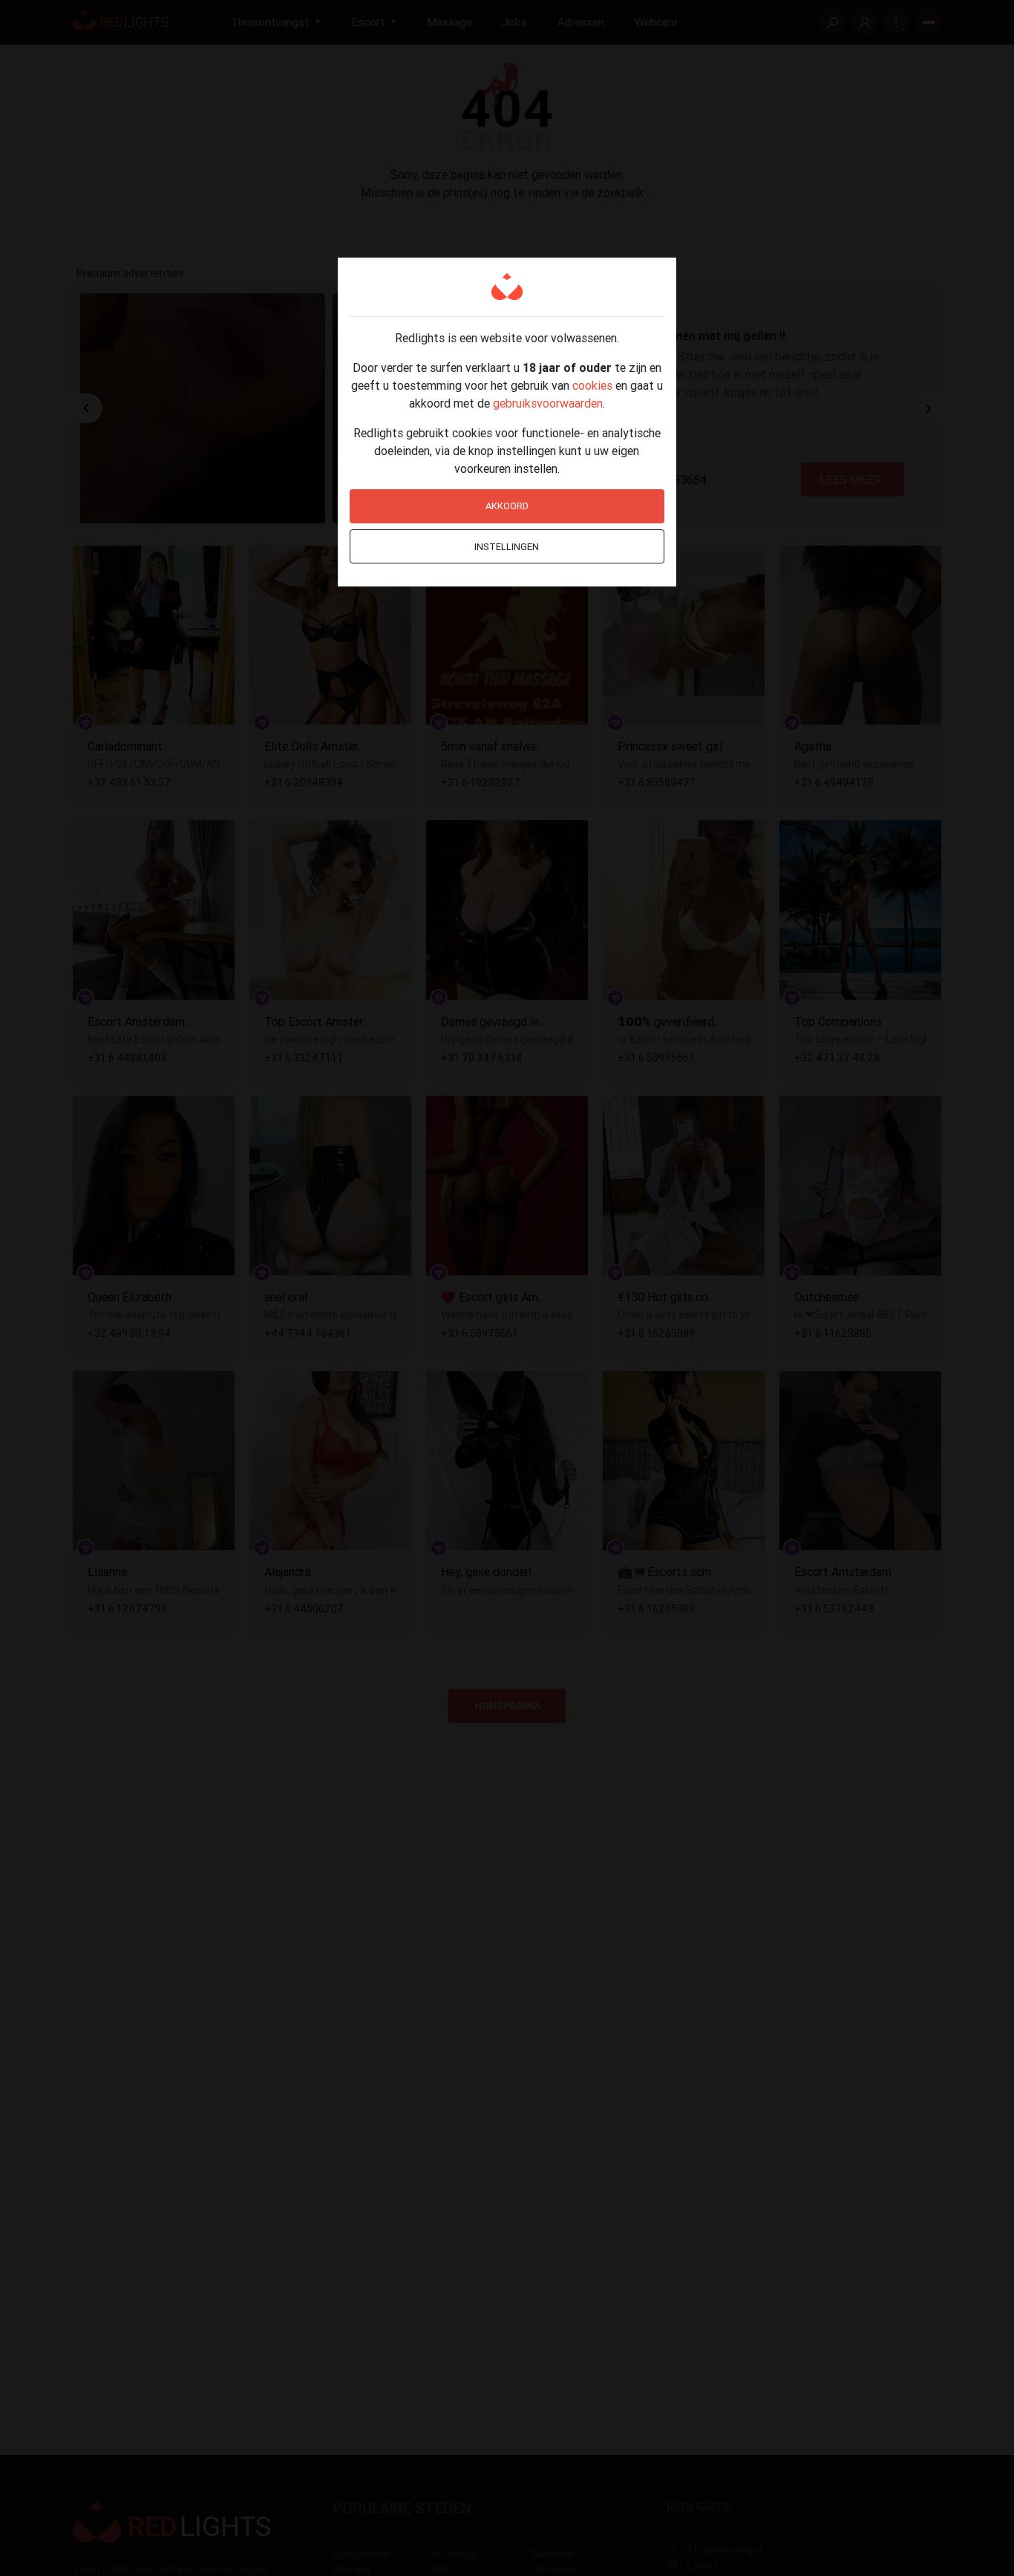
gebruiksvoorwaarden (548, 403)
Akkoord (507, 506)
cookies (592, 385)
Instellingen (507, 547)
